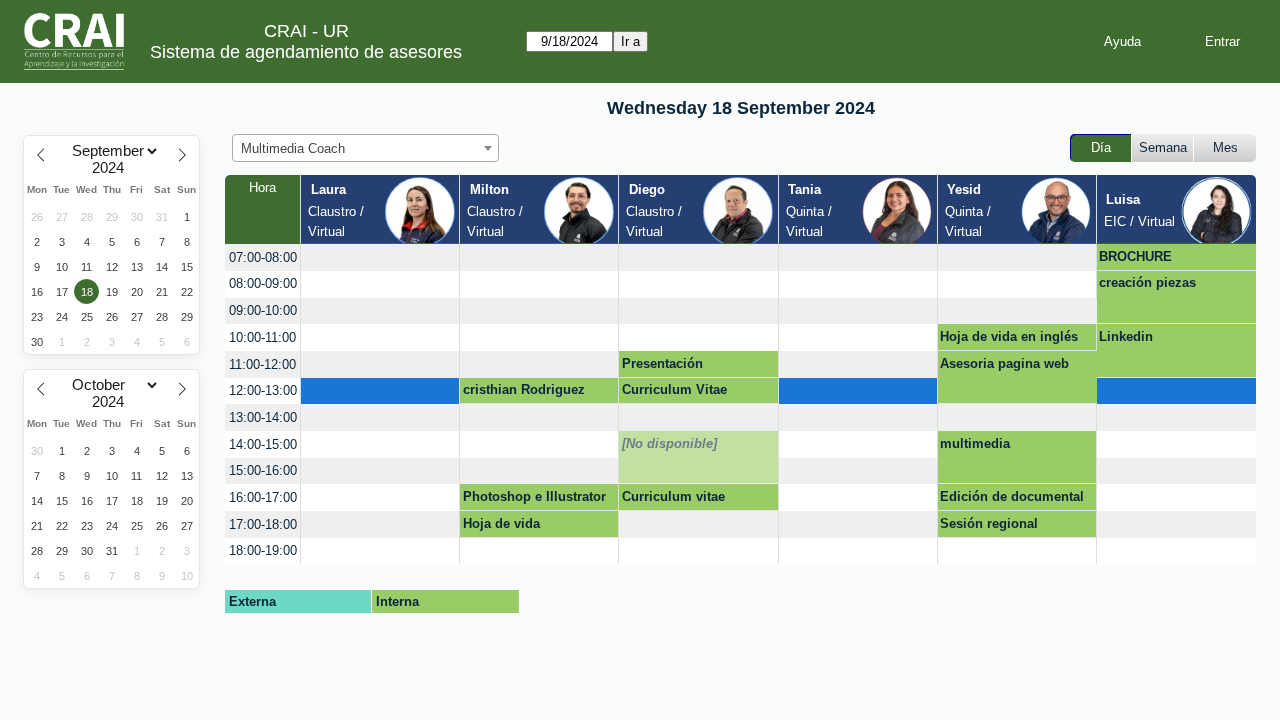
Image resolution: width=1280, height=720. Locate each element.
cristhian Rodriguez (524, 389)
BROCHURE (1135, 256)
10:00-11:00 (262, 337)
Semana (1163, 147)
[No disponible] (669, 443)
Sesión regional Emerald (989, 527)
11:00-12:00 (262, 364)
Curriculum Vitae (674, 389)
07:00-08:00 (263, 257)
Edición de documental (1012, 496)
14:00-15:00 (263, 444)
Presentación (662, 363)
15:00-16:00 (263, 470)
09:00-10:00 (263, 310)
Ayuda (1122, 41)
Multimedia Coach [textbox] (293, 148)
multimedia (975, 443)
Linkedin (1126, 336)
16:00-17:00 (263, 497)
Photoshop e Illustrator (534, 496)
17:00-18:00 (263, 524)
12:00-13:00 (263, 390)
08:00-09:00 (263, 283)
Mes (1225, 147)
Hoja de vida (501, 523)
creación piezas (1147, 282)
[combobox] (365, 148)
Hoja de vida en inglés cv (1009, 340)
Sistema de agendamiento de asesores (306, 52)
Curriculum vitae (673, 496)
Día (1101, 147)
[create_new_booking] (380, 257)
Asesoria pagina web (1004, 363)
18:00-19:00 (263, 550)
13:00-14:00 (263, 417)
